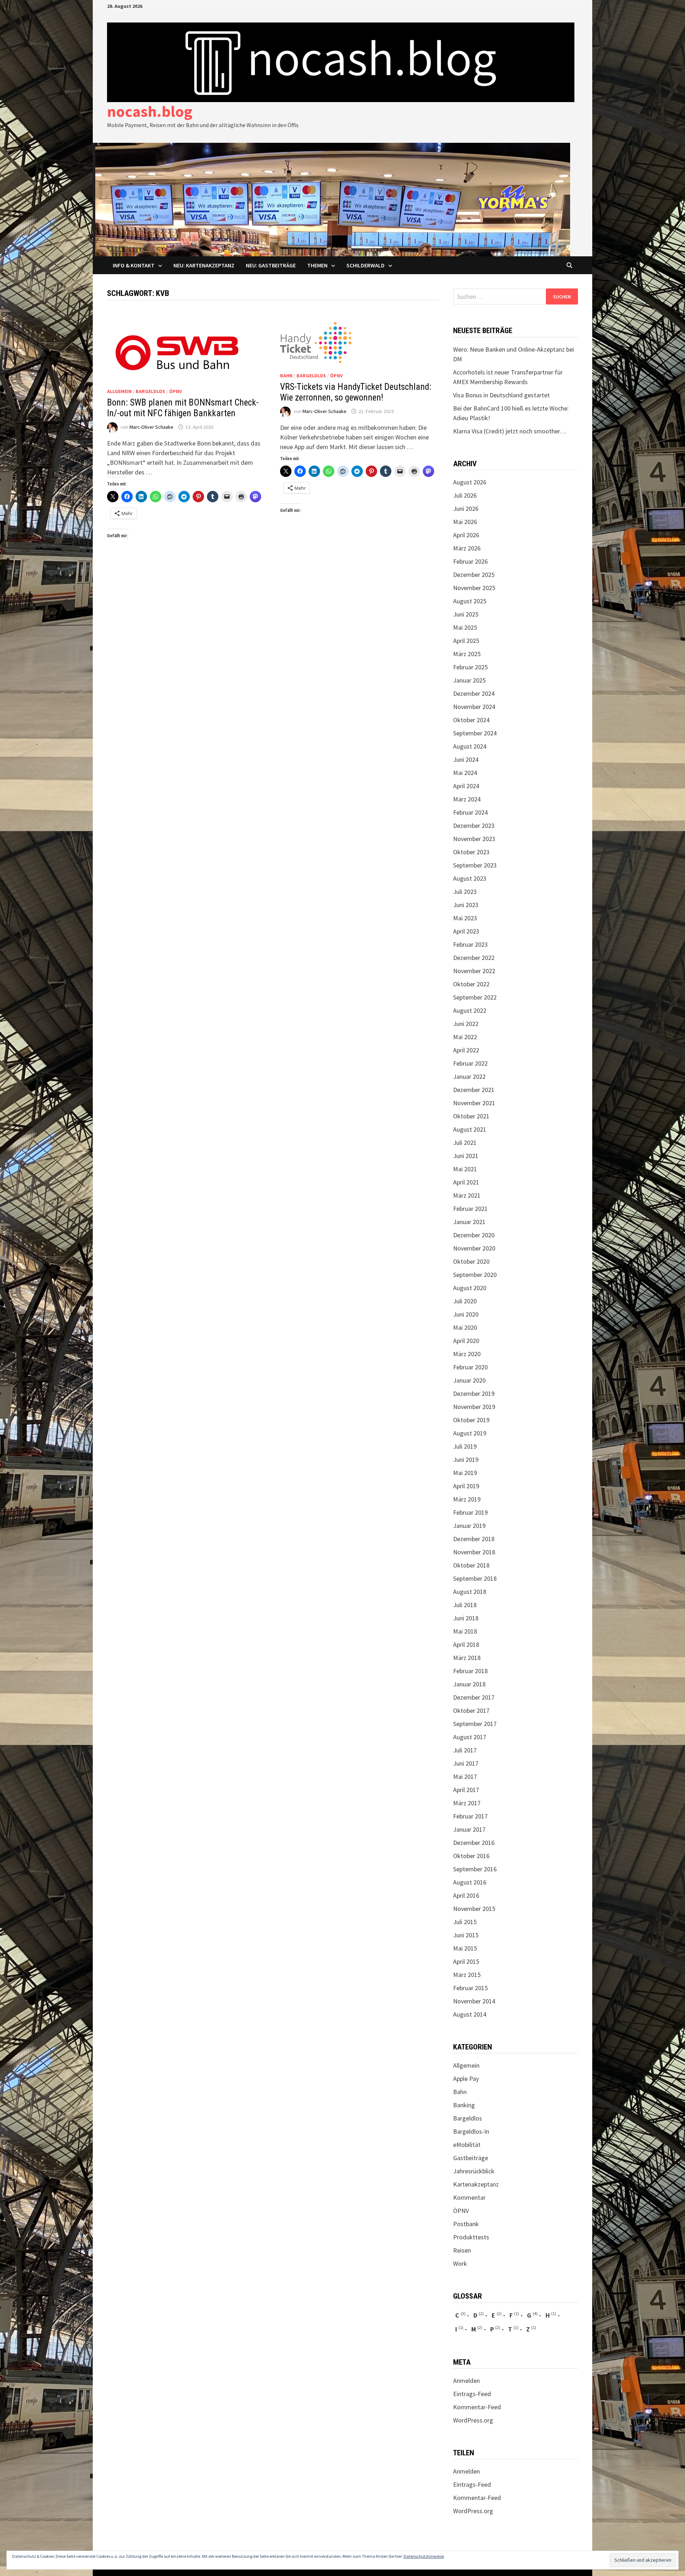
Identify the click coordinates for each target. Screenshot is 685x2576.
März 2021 (467, 1195)
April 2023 (466, 931)
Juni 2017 (466, 1763)
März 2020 (467, 1354)
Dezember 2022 (474, 958)
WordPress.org (473, 2420)
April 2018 (466, 1644)
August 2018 (470, 1592)
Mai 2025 (465, 627)
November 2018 (474, 1552)
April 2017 (466, 1790)
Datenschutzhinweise (424, 2556)
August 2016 (470, 1882)
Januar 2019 (469, 1526)
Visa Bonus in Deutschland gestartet (501, 395)
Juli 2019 (465, 1446)
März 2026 (467, 548)
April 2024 (466, 786)
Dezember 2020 (474, 1235)
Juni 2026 (466, 509)
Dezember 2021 (474, 1090)
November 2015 (474, 1909)
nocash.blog (150, 111)
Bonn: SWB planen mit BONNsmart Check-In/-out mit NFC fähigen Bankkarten (183, 408)
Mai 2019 (465, 1473)
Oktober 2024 (471, 720)
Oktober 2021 (471, 1116)
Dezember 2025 (474, 575)
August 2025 (470, 601)
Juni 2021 (466, 1156)
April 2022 (466, 1050)
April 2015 (466, 1961)
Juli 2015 (465, 1922)
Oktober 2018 (471, 1565)
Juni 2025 (466, 614)
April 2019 (466, 1486)
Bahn (286, 376)
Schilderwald (366, 265)
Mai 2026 (465, 522)
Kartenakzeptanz (476, 2184)
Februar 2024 (470, 812)
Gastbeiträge (471, 2158)
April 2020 (466, 1341)
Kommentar (469, 2197)
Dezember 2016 (474, 1843)
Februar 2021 (470, 1209)
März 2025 (467, 654)
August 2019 (470, 1433)
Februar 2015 (470, 1988)
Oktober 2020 (471, 1261)
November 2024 (474, 707)
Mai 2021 (465, 1169)
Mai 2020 (465, 1327)
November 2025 (474, 588)
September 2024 (475, 733)
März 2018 (467, 1658)
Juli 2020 (465, 1301)
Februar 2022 (470, 1063)
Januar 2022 (469, 1076)
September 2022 (475, 997)
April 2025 (466, 641)
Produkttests (471, 2237)
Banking (464, 2105)
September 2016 (475, 1869)
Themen (317, 265)
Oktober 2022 (471, 984)
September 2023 (475, 865)
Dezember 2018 (474, 1539)
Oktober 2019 (471, 1420)
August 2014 (470, 2014)
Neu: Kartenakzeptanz (204, 265)
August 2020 (470, 1288)
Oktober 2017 (471, 1710)
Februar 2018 (470, 1671)
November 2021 (474, 1103)
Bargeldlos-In (471, 2131)
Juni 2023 (466, 905)
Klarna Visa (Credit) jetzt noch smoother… (510, 431)
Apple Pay (466, 2079)
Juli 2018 (465, 1605)
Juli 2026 (465, 495)
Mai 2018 (465, 1631)
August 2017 (470, 1737)
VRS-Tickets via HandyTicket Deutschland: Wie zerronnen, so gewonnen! (356, 392)
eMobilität (467, 2145)
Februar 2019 (470, 1512)
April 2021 (466, 1182)
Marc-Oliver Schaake (151, 427)
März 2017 (467, 1803)
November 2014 (474, 2001)
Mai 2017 (465, 1777)
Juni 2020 (466, 1314)
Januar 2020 (469, 1380)
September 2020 (475, 1275)
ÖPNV (176, 391)
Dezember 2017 (474, 1697)
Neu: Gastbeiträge (271, 265)
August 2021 (470, 1129)
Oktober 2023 (471, 852)
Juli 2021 (465, 1143)
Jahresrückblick (474, 2171)
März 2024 (467, 799)
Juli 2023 (465, 892)
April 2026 (466, 535)
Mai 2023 (465, 918)
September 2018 (475, 1578)
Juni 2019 (466, 1460)
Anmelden (466, 2381)
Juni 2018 (466, 1618)
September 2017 (475, 1724)
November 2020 (474, 1248)
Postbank (466, 2224)
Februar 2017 (470, 1816)
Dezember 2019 (474, 1393)
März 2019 (467, 1499)
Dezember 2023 (474, 826)
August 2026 (470, 482)
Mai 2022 (465, 1037)
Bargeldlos (150, 391)
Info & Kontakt (134, 265)
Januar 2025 (469, 680)
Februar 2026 (470, 561)
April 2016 (466, 1895)
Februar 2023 (470, 944)
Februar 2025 (470, 667)
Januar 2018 (469, 1684)
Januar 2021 (469, 1222)
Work (460, 2263)
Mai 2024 (465, 773)
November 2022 (474, 971)
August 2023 (470, 878)
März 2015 (467, 1975)
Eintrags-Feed (472, 2394)
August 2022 (470, 1010)
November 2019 (474, 1407)
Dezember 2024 (474, 693)
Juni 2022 (466, 1024)
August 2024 (470, 746)
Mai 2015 (465, 1948)
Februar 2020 (470, 1367)
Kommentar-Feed (477, 2407)
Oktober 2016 (471, 1856)
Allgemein (119, 391)
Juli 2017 (465, 1750)
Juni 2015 (466, 1935)
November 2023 (474, 839)
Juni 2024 (466, 759)
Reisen (462, 2250)
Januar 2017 (469, 1829)
